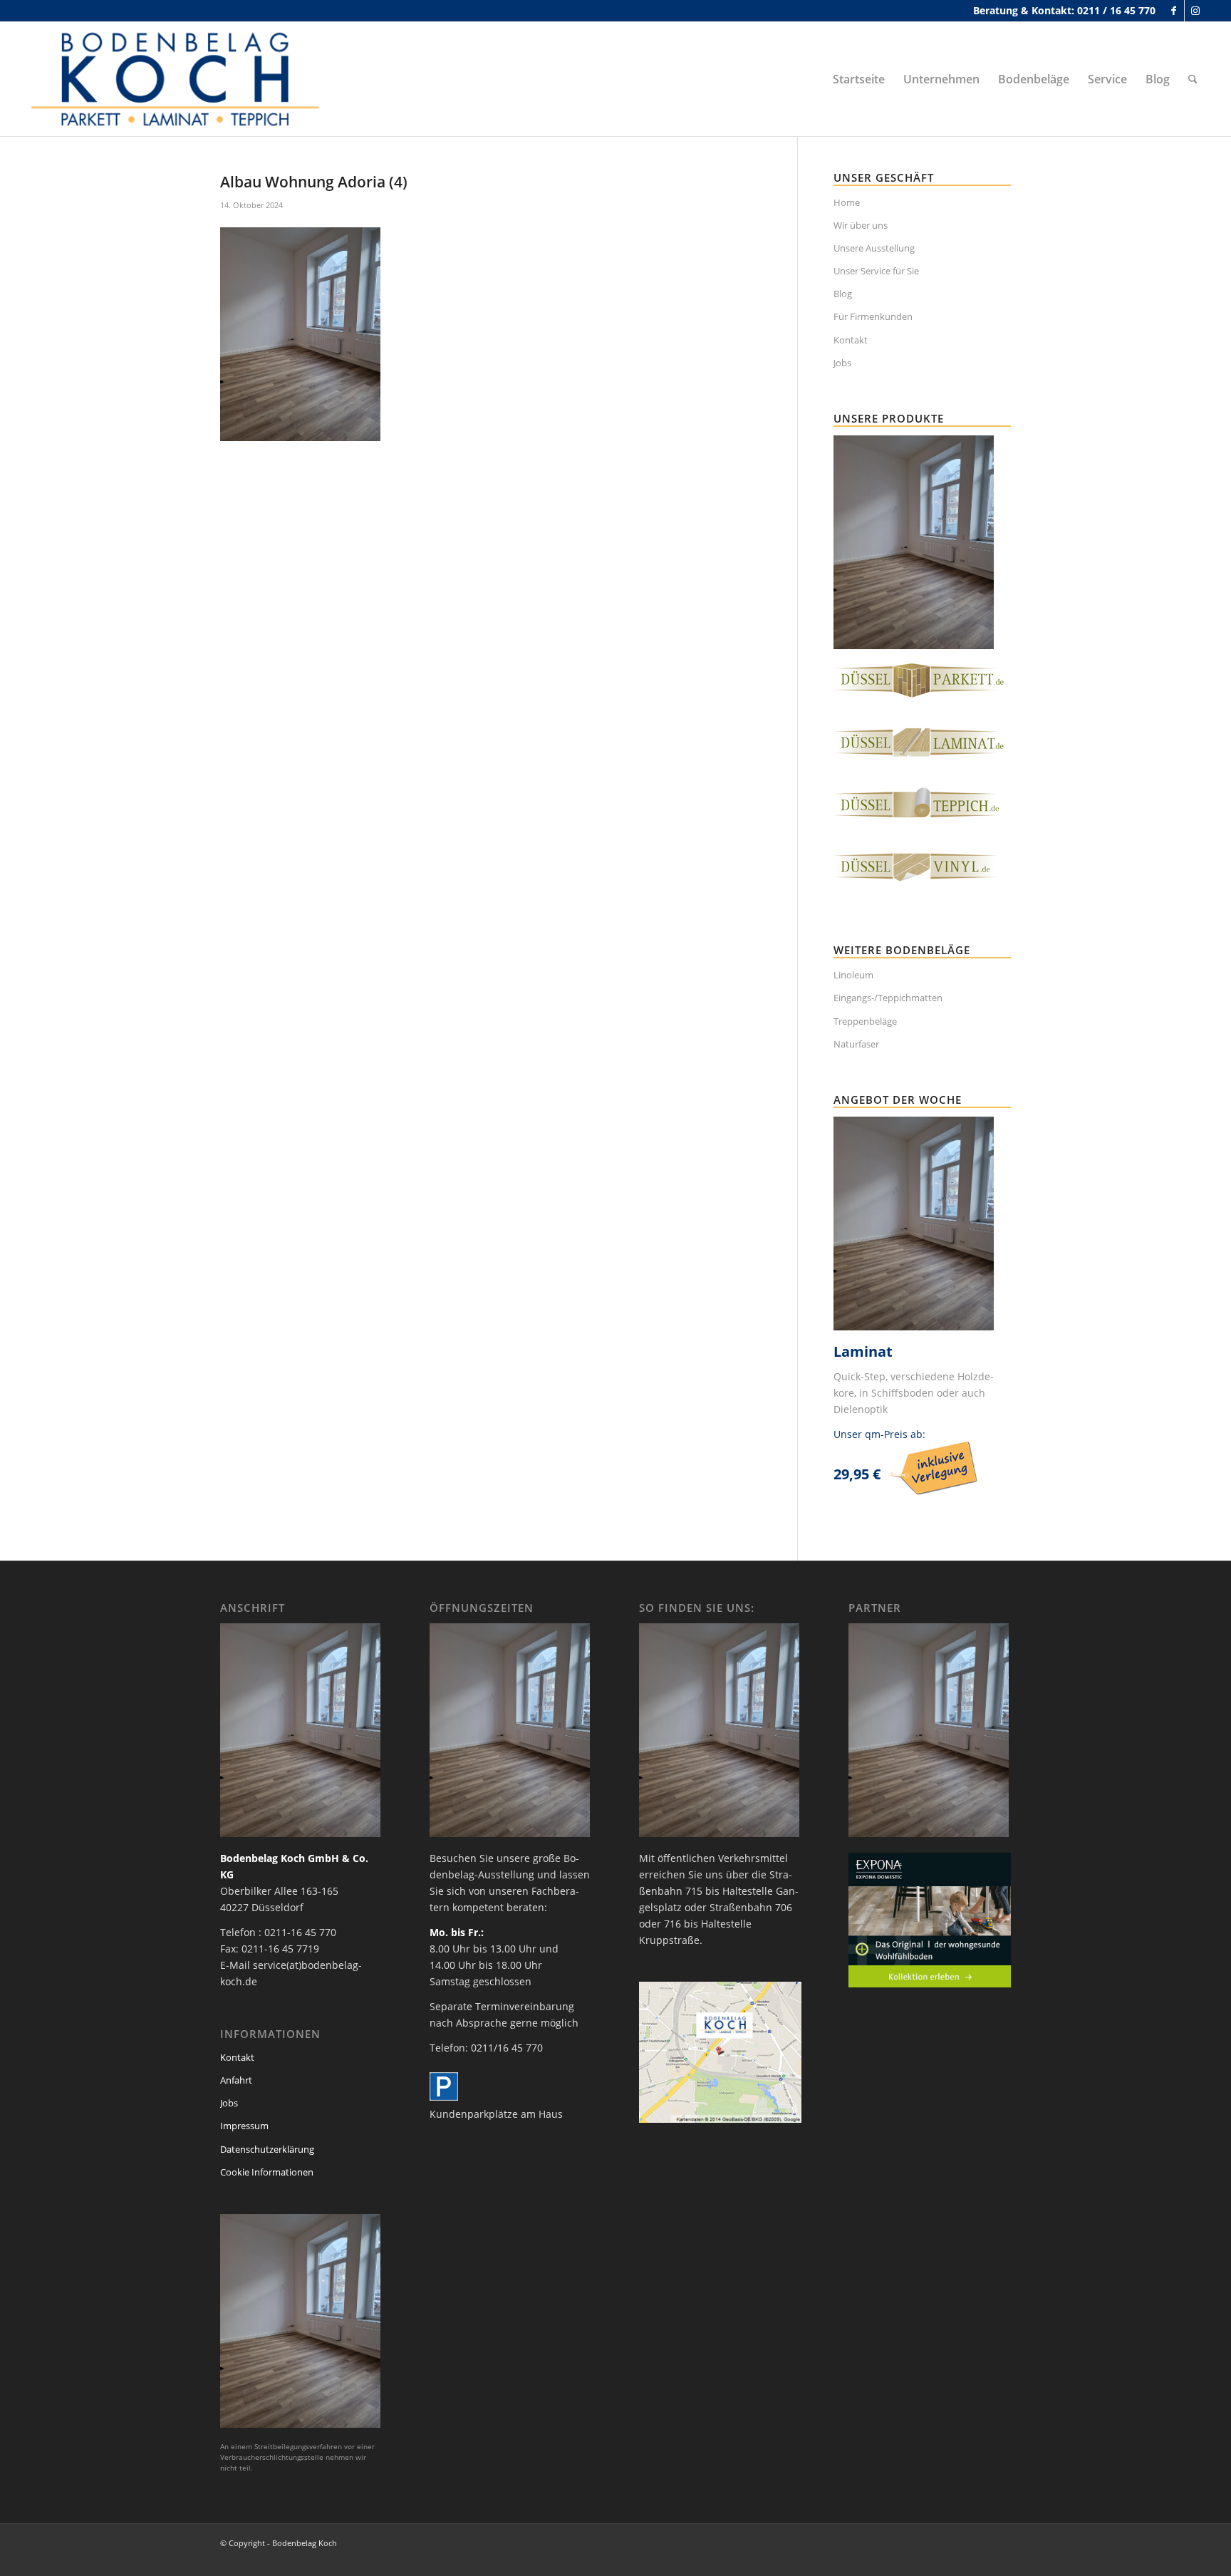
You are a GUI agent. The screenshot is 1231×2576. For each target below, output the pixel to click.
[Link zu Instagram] (1195, 11)
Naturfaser (856, 1044)
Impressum (244, 2126)
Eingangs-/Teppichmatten (888, 998)
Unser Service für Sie (876, 271)
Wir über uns (861, 225)
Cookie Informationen (267, 2172)
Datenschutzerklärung (267, 2149)
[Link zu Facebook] (1174, 11)
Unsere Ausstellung (874, 248)
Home (847, 202)
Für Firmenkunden (873, 316)
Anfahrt (236, 2080)
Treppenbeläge (865, 1021)
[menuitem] (859, 79)
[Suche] (1193, 79)
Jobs (842, 363)
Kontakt (851, 340)
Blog (843, 294)
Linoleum (853, 975)
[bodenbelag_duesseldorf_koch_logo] (180, 79)
